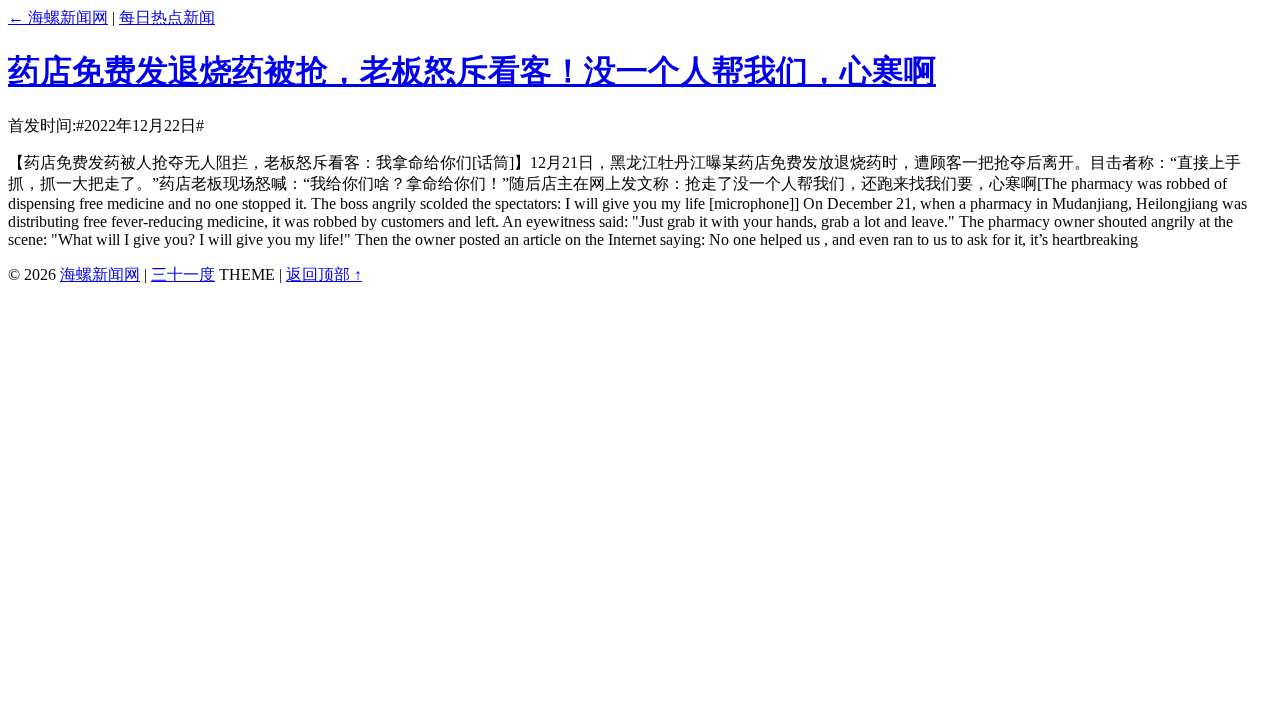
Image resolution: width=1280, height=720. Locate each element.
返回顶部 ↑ (324, 274)
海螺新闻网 (100, 274)
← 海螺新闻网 (58, 17)
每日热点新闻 (167, 17)
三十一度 (183, 274)
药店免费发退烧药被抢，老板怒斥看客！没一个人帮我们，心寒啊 (472, 71)
